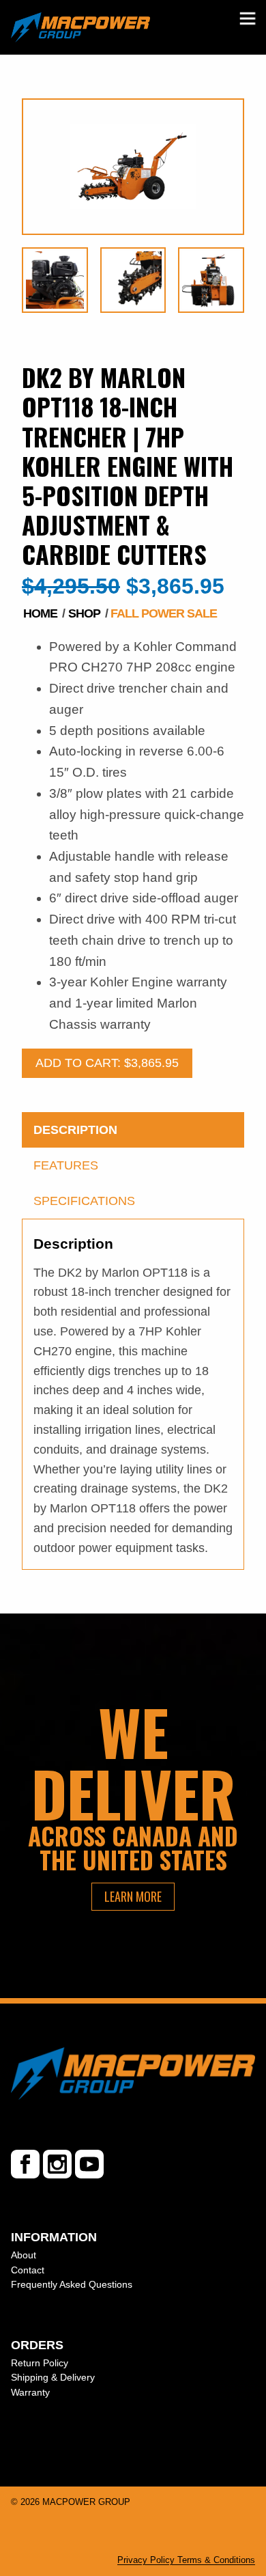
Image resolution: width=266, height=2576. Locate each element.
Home (40, 613)
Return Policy (40, 2363)
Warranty (30, 2392)
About (24, 2255)
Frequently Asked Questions (72, 2284)
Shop (84, 613)
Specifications (84, 1201)
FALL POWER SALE (164, 613)
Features (66, 1165)
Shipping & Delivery (53, 2377)
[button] (248, 19)
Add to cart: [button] (107, 1063)
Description (75, 1130)
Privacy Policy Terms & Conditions (186, 2560)
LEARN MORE (133, 1896)
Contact (28, 2270)
